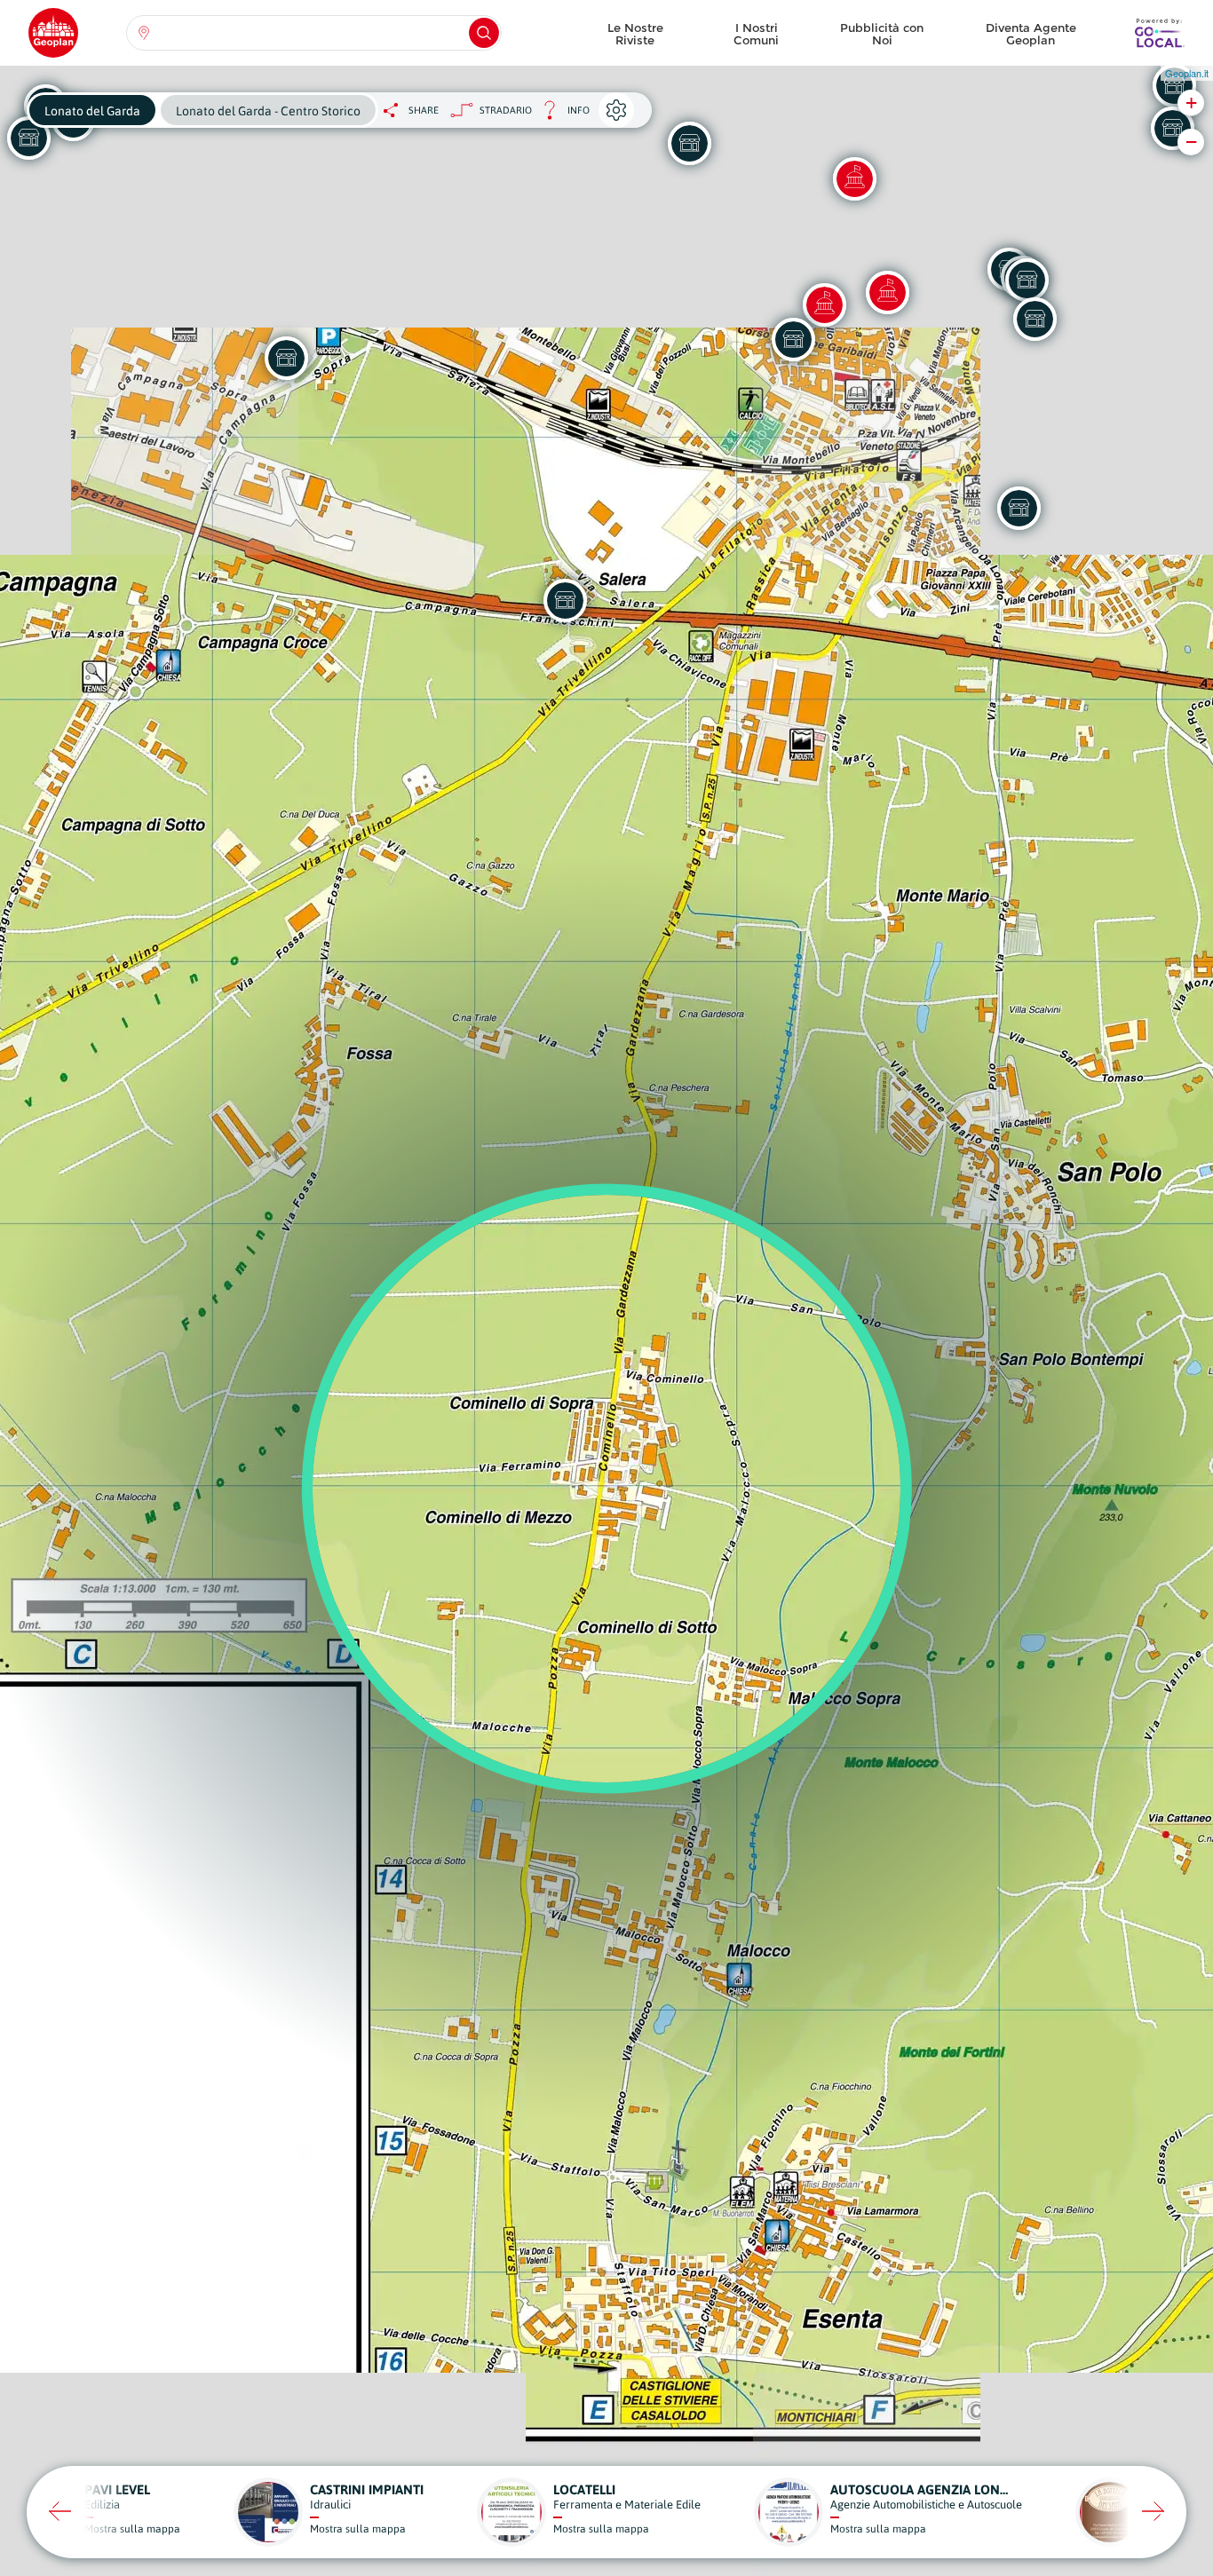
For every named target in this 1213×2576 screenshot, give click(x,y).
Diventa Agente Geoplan (1031, 34)
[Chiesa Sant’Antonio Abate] (887, 292)
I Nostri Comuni (756, 34)
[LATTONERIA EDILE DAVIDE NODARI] (1174, 85)
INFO (561, 115)
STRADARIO (506, 110)
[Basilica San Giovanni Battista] (824, 304)
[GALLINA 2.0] (1027, 280)
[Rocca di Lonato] (854, 178)
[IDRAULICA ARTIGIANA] (565, 600)
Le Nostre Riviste (635, 34)
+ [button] (1191, 103)
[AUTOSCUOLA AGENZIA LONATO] (689, 143)
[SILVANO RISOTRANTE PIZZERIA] (1019, 508)
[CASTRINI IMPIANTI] (286, 358)
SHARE (424, 110)
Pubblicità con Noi (882, 34)
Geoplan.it (1187, 73)
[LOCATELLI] (793, 339)
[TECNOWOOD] (1172, 128)
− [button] (1191, 142)
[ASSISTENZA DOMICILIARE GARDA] (1035, 319)
